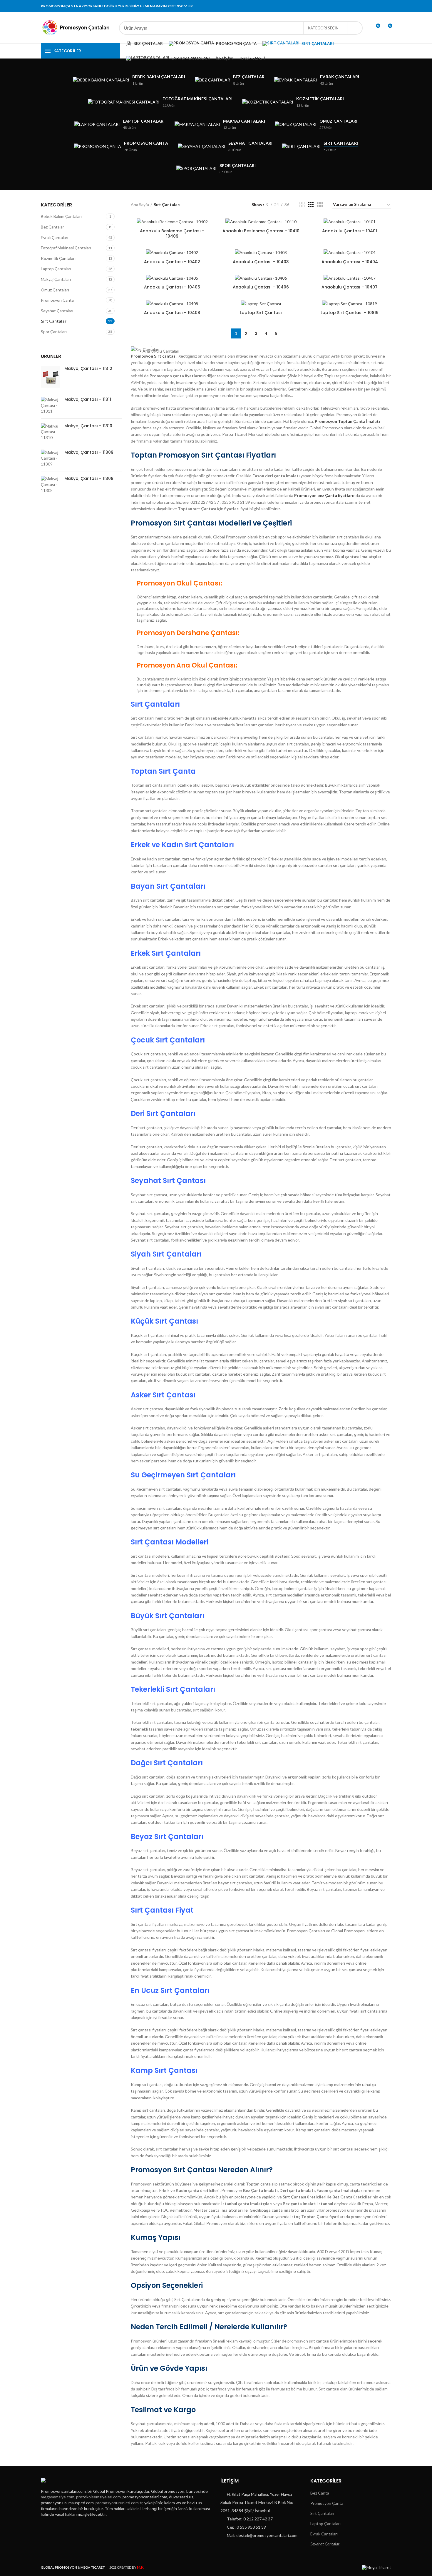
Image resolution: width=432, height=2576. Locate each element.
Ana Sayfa (140, 205)
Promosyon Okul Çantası (179, 583)
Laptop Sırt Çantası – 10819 (350, 313)
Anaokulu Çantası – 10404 (350, 262)
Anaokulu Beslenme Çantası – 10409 (172, 233)
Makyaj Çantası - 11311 (88, 399)
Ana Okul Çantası (206, 665)
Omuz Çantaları (55, 290)
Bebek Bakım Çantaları (61, 216)
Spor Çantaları (54, 332)
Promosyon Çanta (57, 300)
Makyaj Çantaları (56, 279)
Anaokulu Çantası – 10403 (261, 262)
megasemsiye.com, (58, 2497)
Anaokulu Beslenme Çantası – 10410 (261, 231)
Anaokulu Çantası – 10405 (172, 287)
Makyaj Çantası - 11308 (89, 478)
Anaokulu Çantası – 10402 (172, 262)
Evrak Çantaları (55, 237)
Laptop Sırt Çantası (261, 313)
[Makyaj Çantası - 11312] (50, 377)
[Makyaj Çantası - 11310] (50, 432)
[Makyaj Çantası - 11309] (50, 458)
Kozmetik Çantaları (58, 258)
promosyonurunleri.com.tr (119, 2503)
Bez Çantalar (52, 227)
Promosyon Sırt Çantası (174, 2170)
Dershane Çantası (207, 633)
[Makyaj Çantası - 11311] (50, 405)
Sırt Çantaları (54, 321)
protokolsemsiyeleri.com (98, 2497)
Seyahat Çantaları (57, 311)
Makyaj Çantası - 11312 (88, 368)
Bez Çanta (320, 2493)
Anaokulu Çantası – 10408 (172, 313)
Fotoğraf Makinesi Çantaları (66, 248)
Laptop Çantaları (56, 269)
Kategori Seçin (323, 28)
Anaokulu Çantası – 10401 (350, 231)
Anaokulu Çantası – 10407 (350, 287)
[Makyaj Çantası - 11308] (50, 484)
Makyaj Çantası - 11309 (89, 452)
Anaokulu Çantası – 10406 (261, 287)
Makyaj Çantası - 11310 (88, 426)
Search (355, 28)
